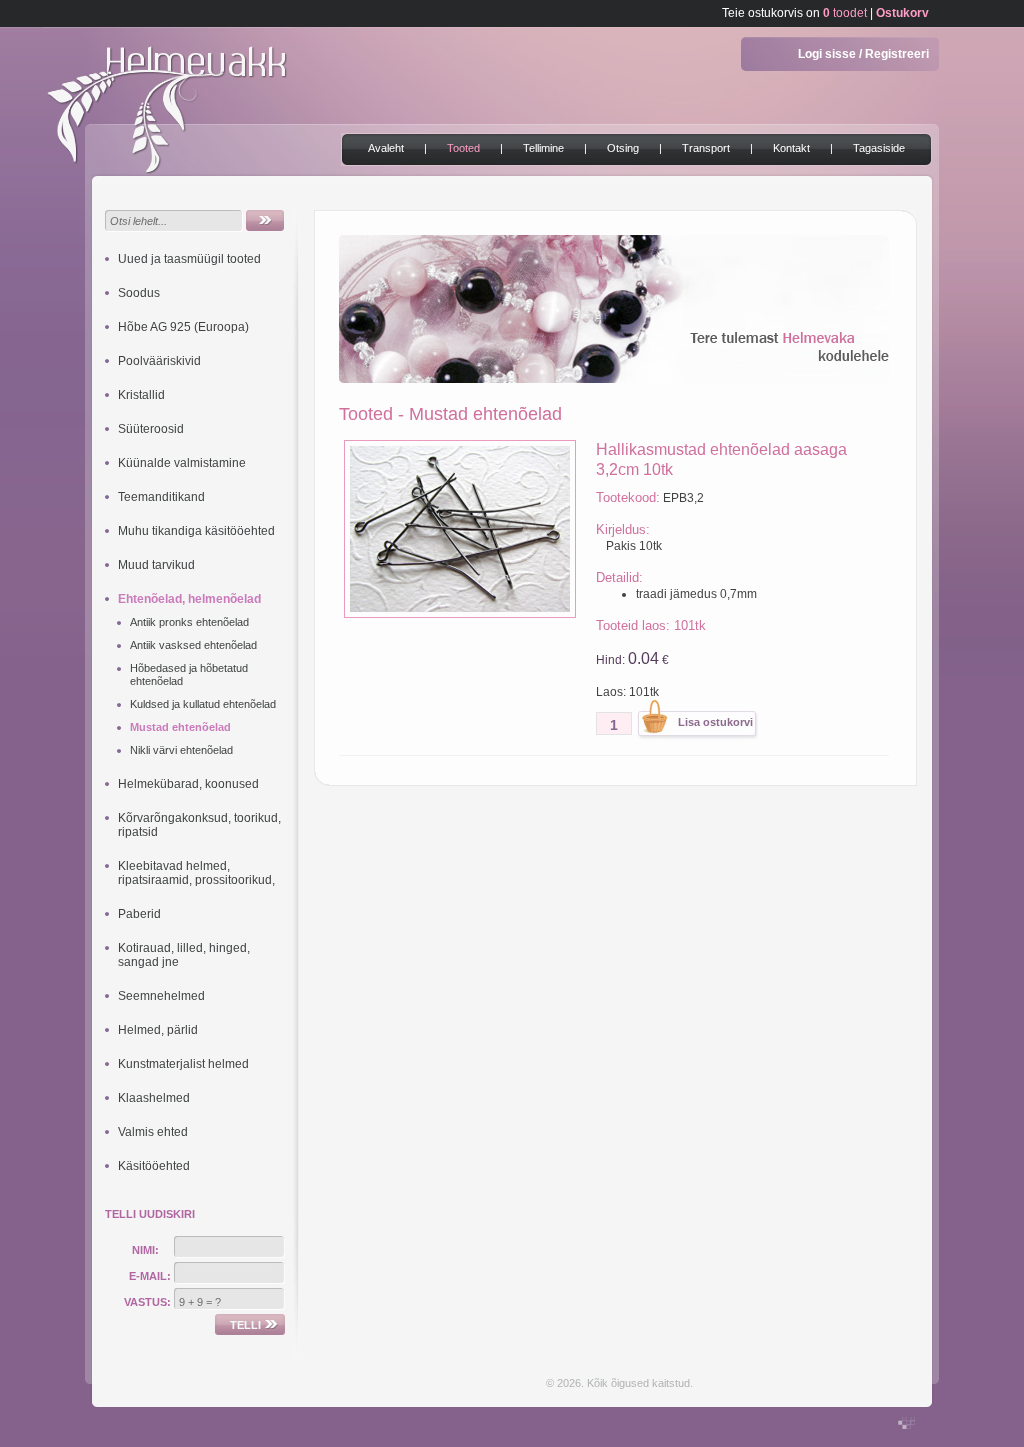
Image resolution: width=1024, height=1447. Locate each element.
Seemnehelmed (161, 996)
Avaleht (386, 148)
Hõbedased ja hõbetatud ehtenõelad (189, 674)
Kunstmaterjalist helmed (183, 1064)
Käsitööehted (154, 1166)
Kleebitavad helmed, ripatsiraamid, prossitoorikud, (196, 873)
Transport (706, 148)
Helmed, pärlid (158, 1030)
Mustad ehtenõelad (180, 727)
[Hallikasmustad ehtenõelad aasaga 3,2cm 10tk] (460, 614)
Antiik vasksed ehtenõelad (193, 645)
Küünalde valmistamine (182, 463)
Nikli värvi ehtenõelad (181, 750)
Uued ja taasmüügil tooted (189, 259)
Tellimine (543, 148)
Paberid (139, 914)
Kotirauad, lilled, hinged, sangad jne (184, 955)
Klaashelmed (154, 1098)
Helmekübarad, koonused (188, 784)
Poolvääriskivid (159, 361)
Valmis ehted (153, 1132)
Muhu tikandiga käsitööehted (196, 531)
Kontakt (791, 148)
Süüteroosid (151, 429)
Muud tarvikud (156, 565)
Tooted (463, 148)
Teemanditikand (161, 497)
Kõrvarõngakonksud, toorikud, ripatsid (199, 825)
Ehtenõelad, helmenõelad (189, 599)
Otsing (623, 148)
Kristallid (141, 395)
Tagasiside (879, 148)
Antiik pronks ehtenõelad (189, 622)
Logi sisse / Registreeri (863, 54)
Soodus (139, 293)
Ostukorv (902, 13)
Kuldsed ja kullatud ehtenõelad (203, 704)
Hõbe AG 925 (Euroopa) (183, 327)
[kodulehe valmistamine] (906, 1425)
